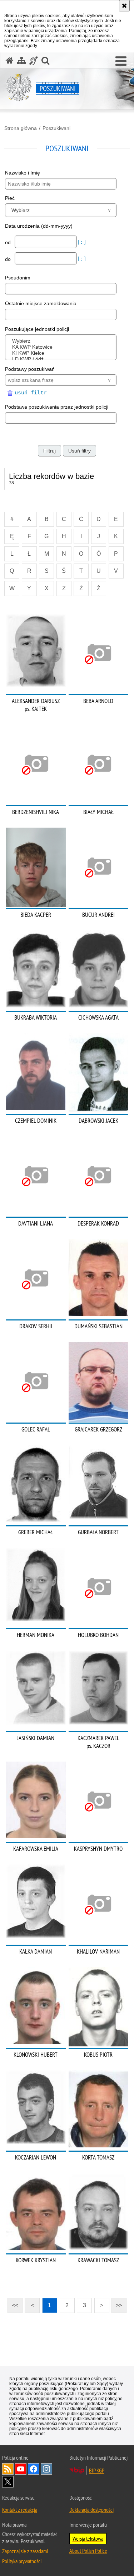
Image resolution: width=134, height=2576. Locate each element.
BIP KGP (97, 2470)
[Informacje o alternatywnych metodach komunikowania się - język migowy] (34, 60)
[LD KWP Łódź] (62, 359)
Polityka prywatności (22, 2561)
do (9, 259)
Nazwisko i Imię (23, 173)
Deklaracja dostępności (91, 2510)
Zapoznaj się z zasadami (25, 2551)
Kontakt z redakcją (20, 2510)
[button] (121, 61)
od (9, 242)
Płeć (10, 198)
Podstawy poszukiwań (30, 369)
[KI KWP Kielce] (62, 353)
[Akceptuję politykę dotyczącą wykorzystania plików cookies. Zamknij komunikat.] (124, 6)
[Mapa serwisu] (21, 60)
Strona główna (21, 128)
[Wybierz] (62, 341)
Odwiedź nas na (21, 2469)
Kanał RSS (8, 2469)
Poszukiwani (56, 128)
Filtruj (49, 451)
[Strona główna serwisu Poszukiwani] (10, 60)
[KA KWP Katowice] (62, 347)
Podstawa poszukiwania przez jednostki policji (57, 407)
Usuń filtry (80, 451)
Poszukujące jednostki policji (37, 329)
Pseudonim (18, 278)
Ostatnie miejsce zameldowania (41, 303)
